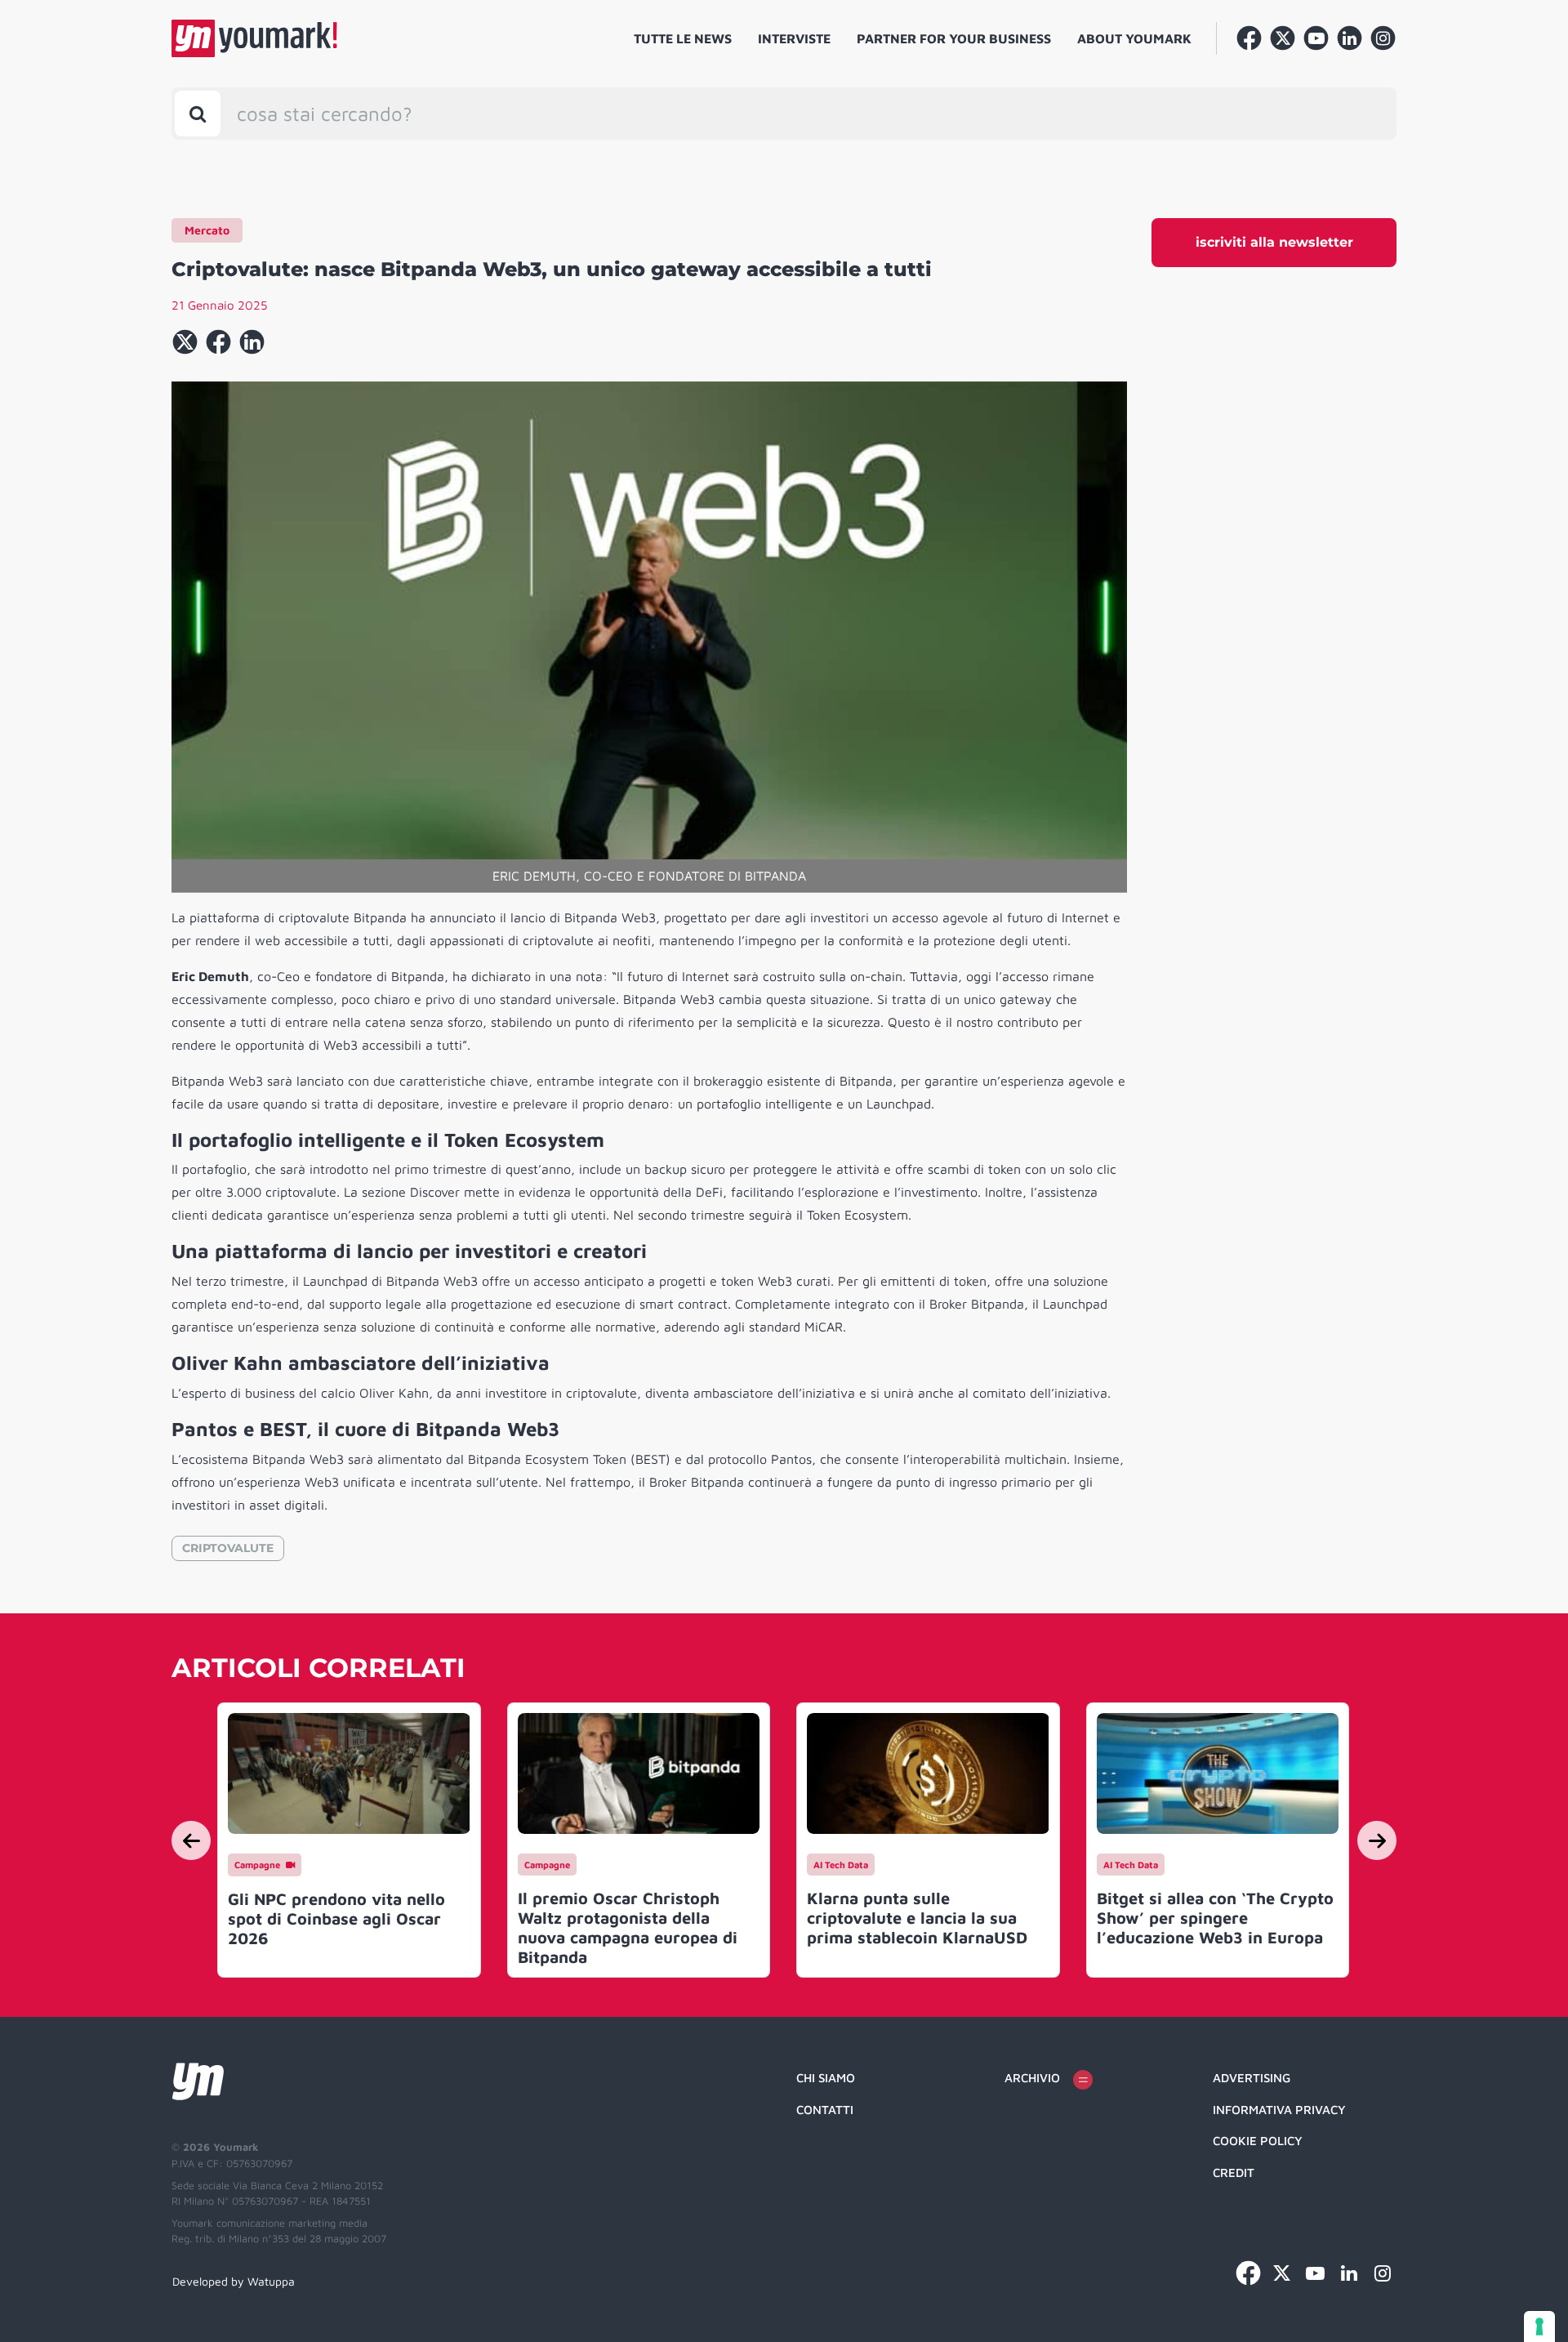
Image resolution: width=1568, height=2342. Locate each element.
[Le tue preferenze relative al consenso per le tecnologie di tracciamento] (1539, 2326)
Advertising (1252, 2078)
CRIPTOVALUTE (228, 1548)
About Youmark (1134, 38)
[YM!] (254, 38)
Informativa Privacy (1279, 2110)
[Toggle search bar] (198, 114)
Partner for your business (954, 38)
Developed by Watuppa (234, 2281)
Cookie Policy (1258, 2141)
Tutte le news (683, 38)
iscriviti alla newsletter (1274, 242)
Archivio (1032, 2078)
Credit (1234, 2172)
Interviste (794, 38)
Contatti (825, 2110)
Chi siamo (826, 2078)
